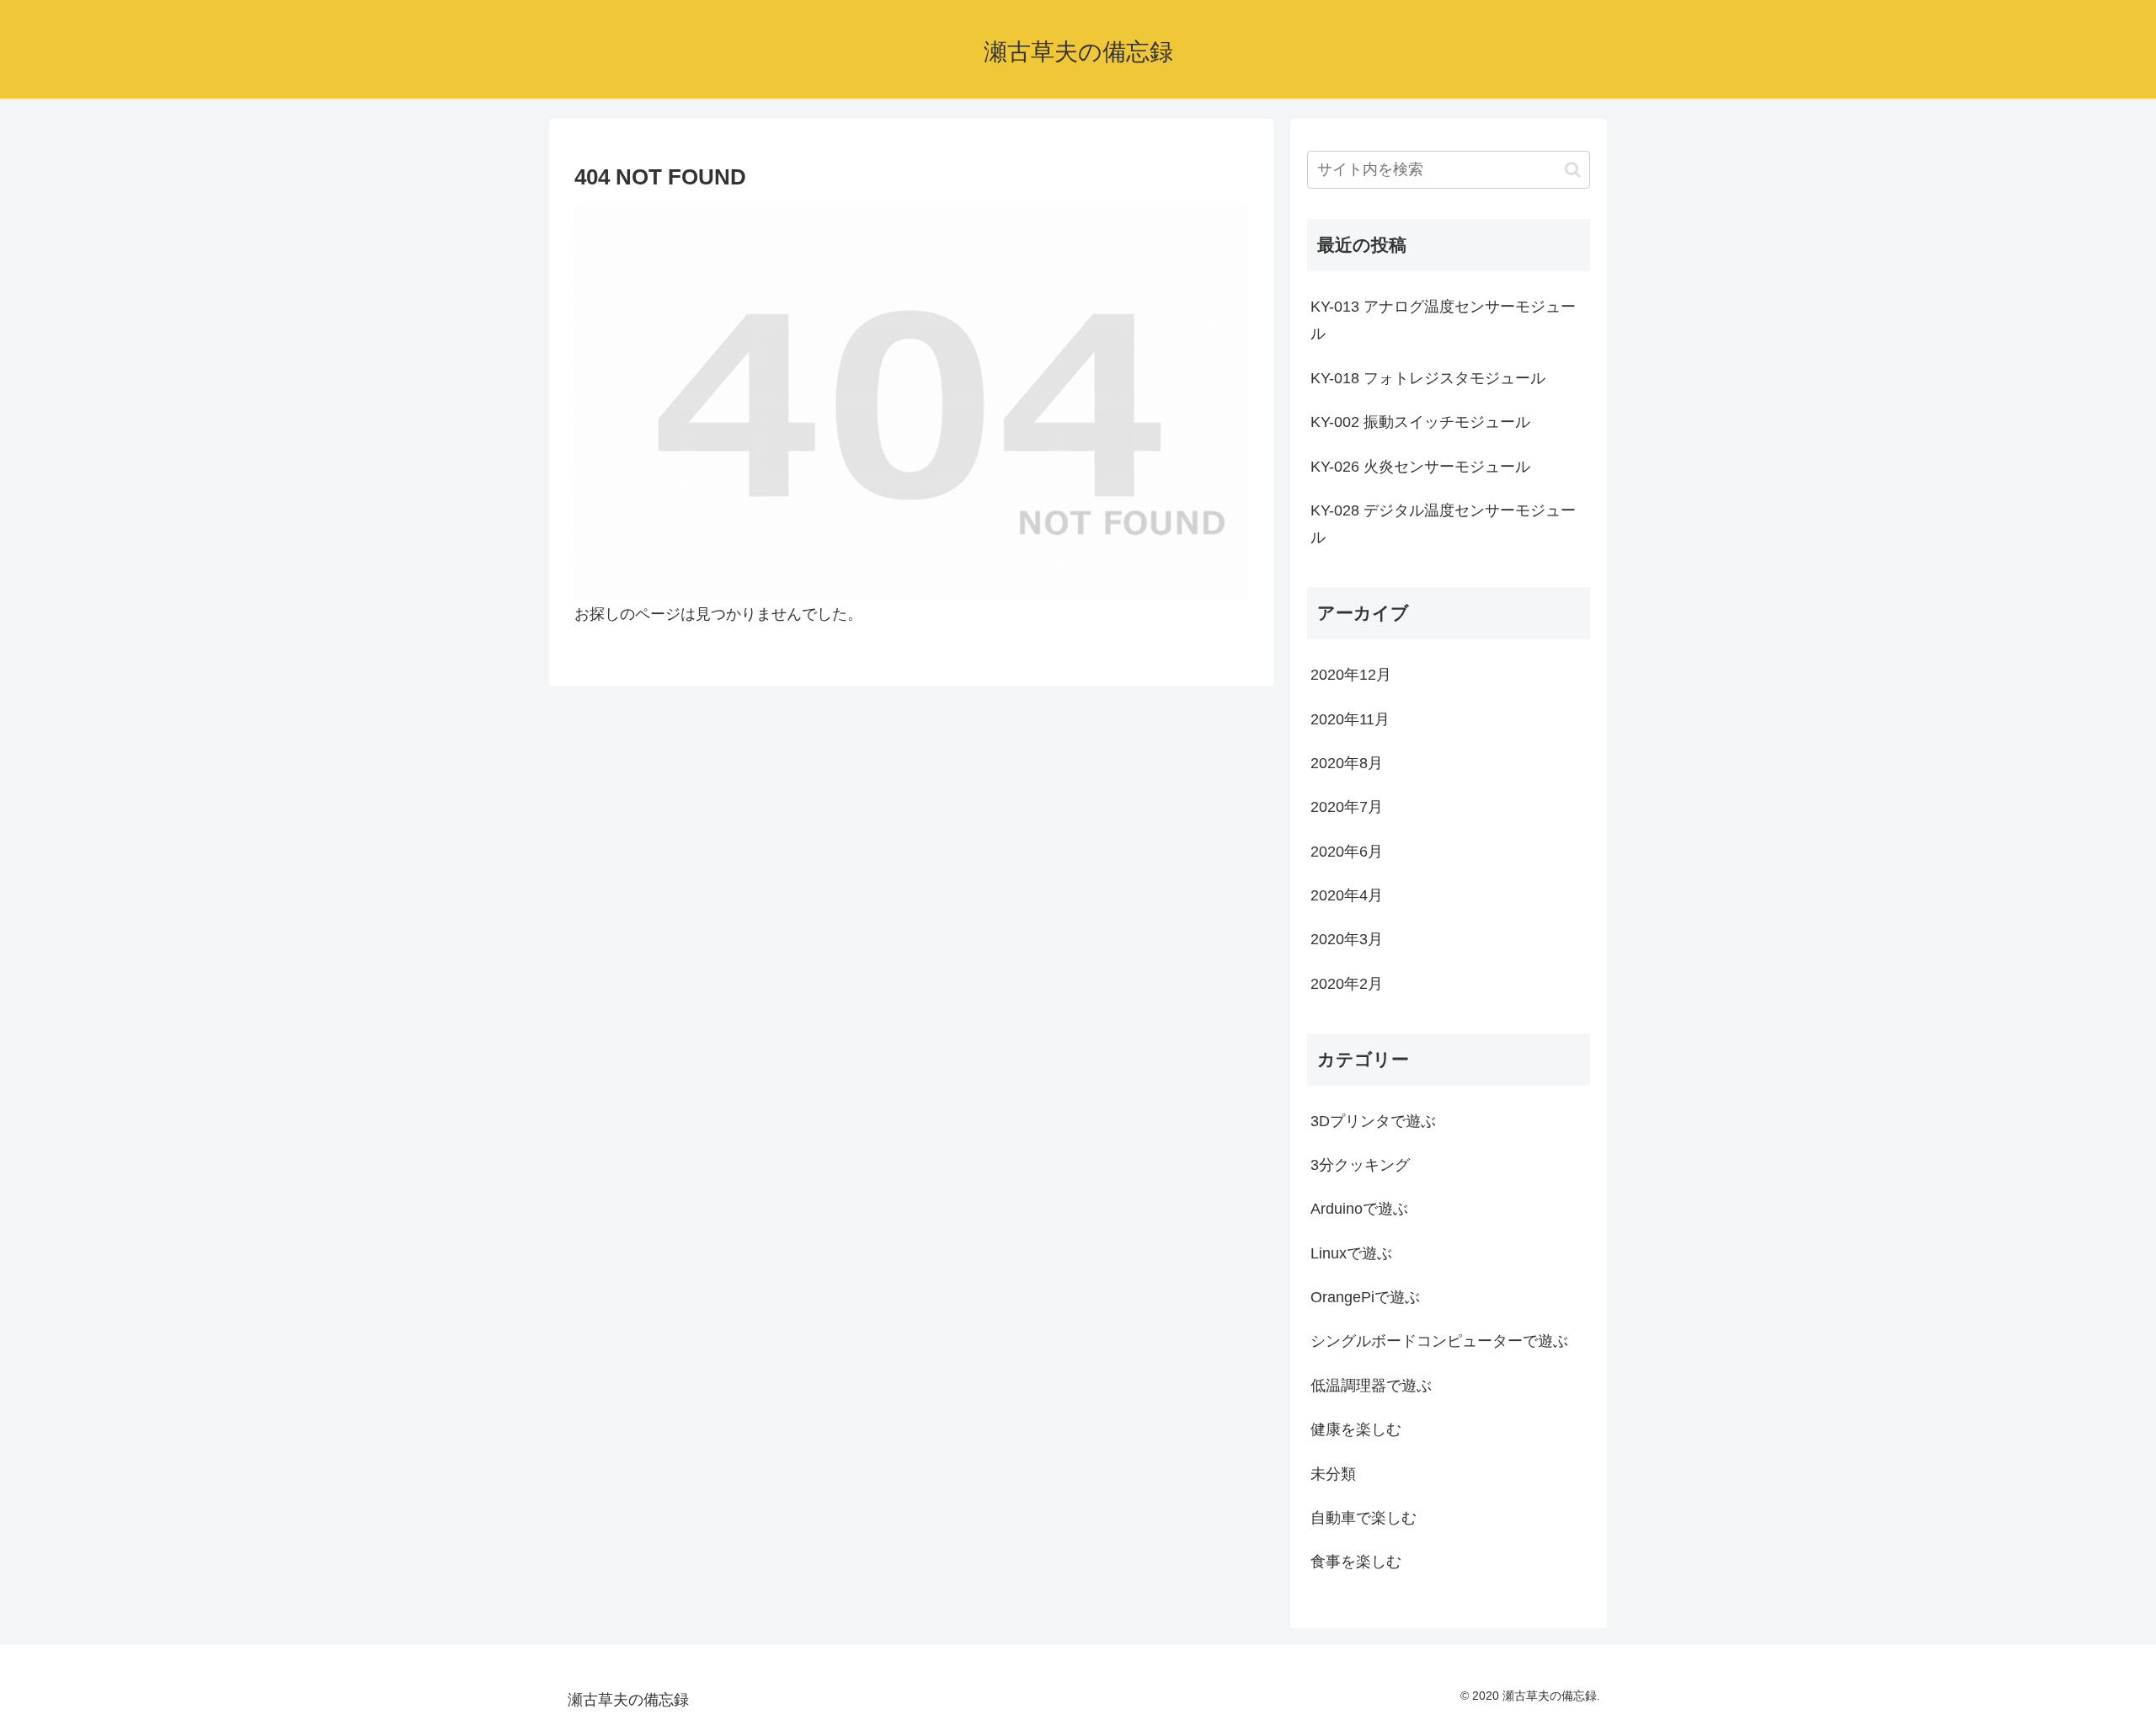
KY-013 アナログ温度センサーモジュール (1443, 320)
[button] (1573, 170)
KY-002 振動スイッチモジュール (1420, 422)
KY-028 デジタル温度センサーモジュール (1443, 524)
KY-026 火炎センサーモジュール (1420, 467)
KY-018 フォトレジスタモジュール (1428, 378)
